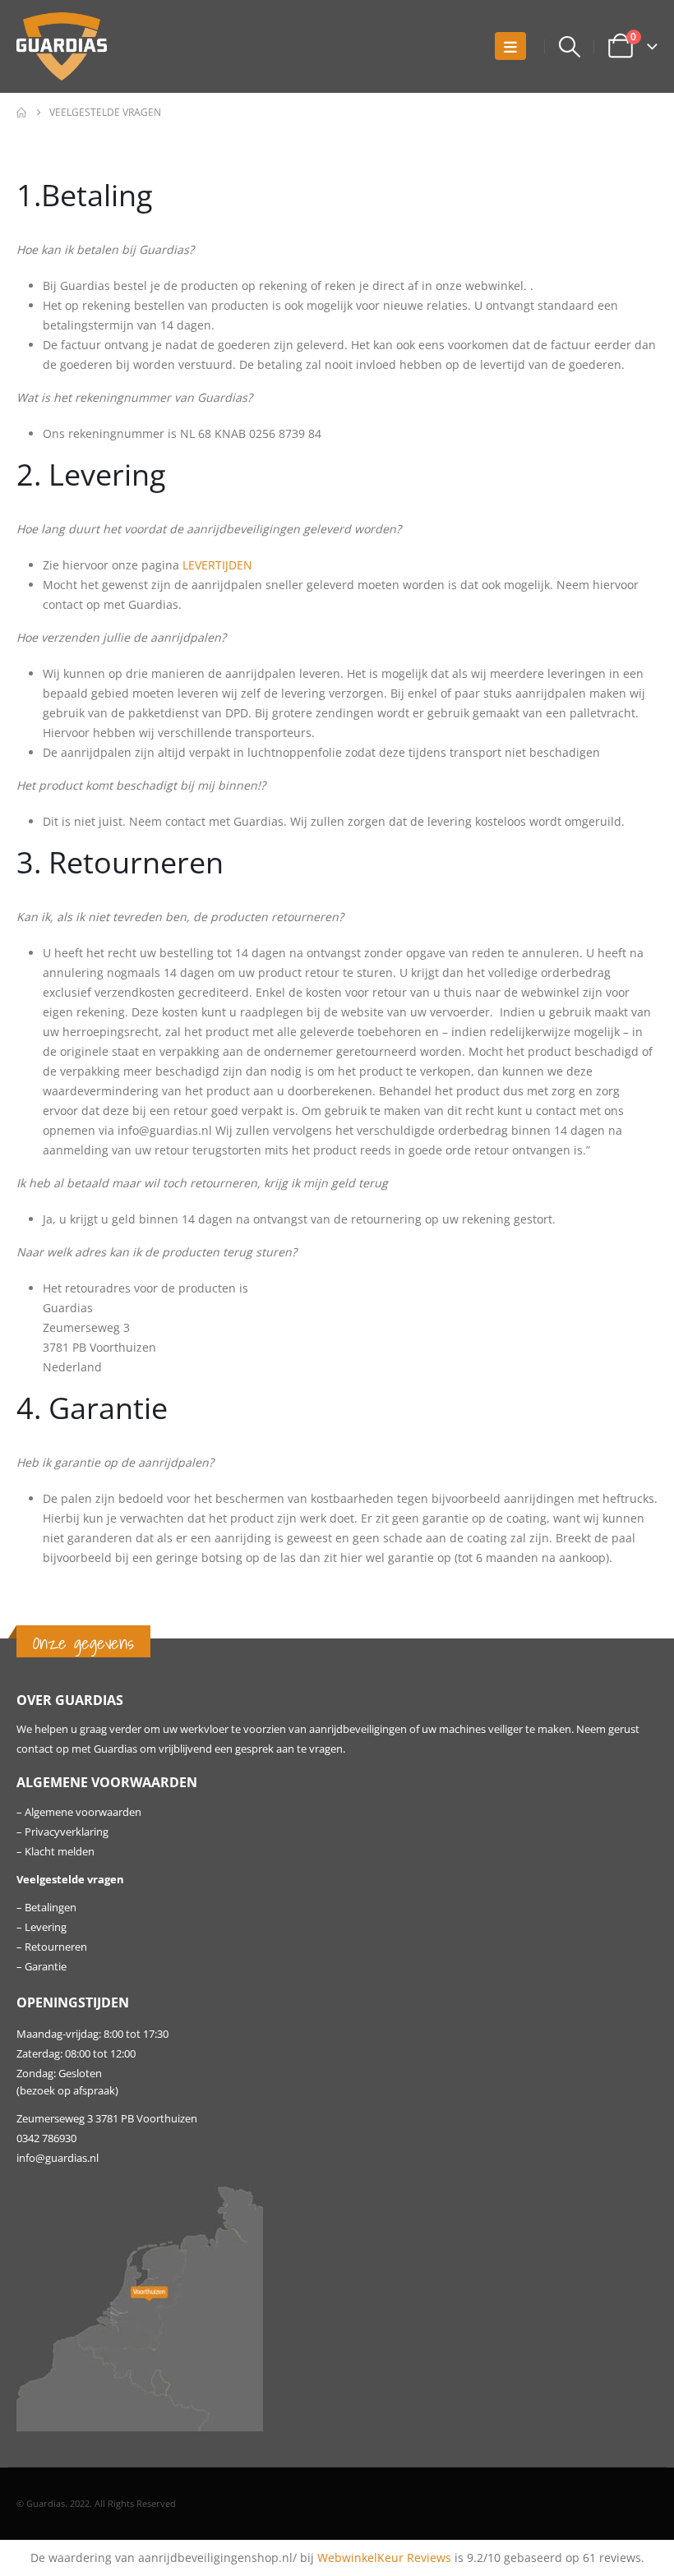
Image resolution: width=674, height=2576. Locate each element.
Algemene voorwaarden (83, 1812)
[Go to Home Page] (21, 113)
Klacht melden (60, 1852)
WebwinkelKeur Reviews (384, 2558)
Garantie (46, 1967)
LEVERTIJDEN (217, 565)
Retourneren (56, 1947)
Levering (46, 1927)
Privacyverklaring (67, 1832)
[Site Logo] (62, 46)
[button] (510, 46)
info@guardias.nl (58, 2158)
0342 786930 (46, 2138)
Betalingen (51, 1908)
